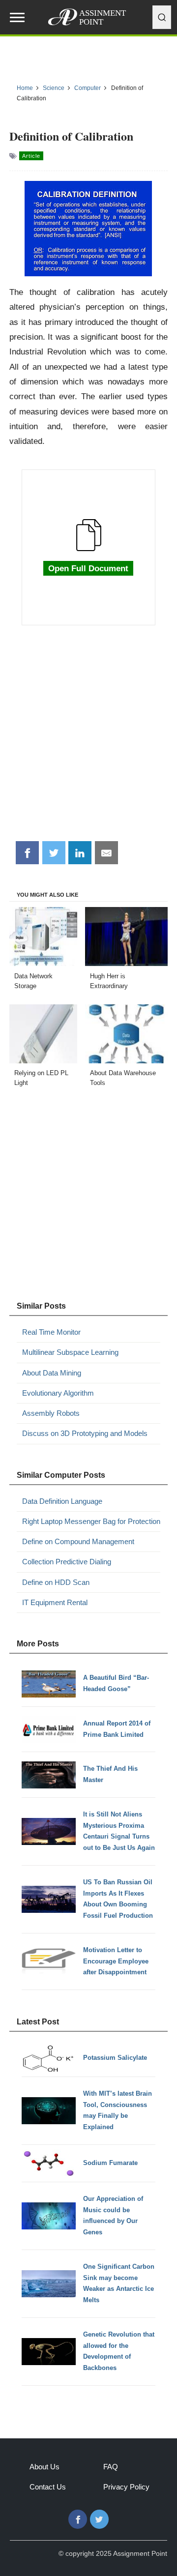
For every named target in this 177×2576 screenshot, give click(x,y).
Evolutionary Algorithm (58, 1393)
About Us (44, 2467)
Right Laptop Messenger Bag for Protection (91, 1521)
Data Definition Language (62, 1501)
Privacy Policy (126, 2487)
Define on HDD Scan (56, 1582)
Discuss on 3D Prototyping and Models (85, 1433)
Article (31, 156)
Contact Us (48, 2487)
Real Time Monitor (51, 1332)
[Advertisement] (88, 738)
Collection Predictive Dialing (67, 1562)
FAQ (111, 2467)
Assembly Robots (51, 1413)
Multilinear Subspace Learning (70, 1352)
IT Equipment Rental (55, 1602)
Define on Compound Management (78, 1541)
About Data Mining (52, 1373)
